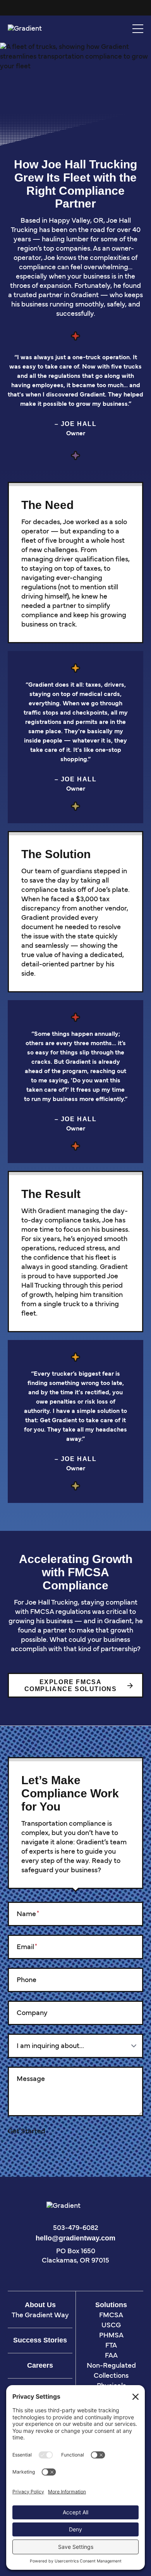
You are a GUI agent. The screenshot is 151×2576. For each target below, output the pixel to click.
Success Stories (40, 2340)
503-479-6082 (76, 2228)
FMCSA (111, 2316)
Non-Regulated (111, 2366)
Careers (40, 2365)
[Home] (33, 29)
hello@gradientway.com (75, 2238)
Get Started (27, 2132)
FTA (111, 2346)
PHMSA (111, 2336)
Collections (111, 2376)
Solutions (111, 2305)
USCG (111, 2326)
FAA (111, 2356)
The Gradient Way (40, 2316)
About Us (40, 2305)
